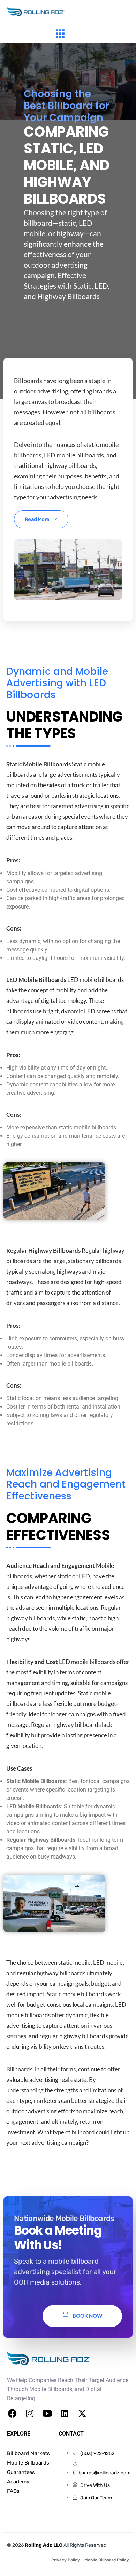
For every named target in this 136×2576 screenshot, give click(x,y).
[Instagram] (30, 2414)
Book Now (88, 2316)
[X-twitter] (82, 2414)
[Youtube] (47, 2414)
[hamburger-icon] (60, 35)
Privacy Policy (66, 2560)
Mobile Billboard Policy (107, 2560)
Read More (37, 519)
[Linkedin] (65, 2414)
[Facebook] (12, 2414)
